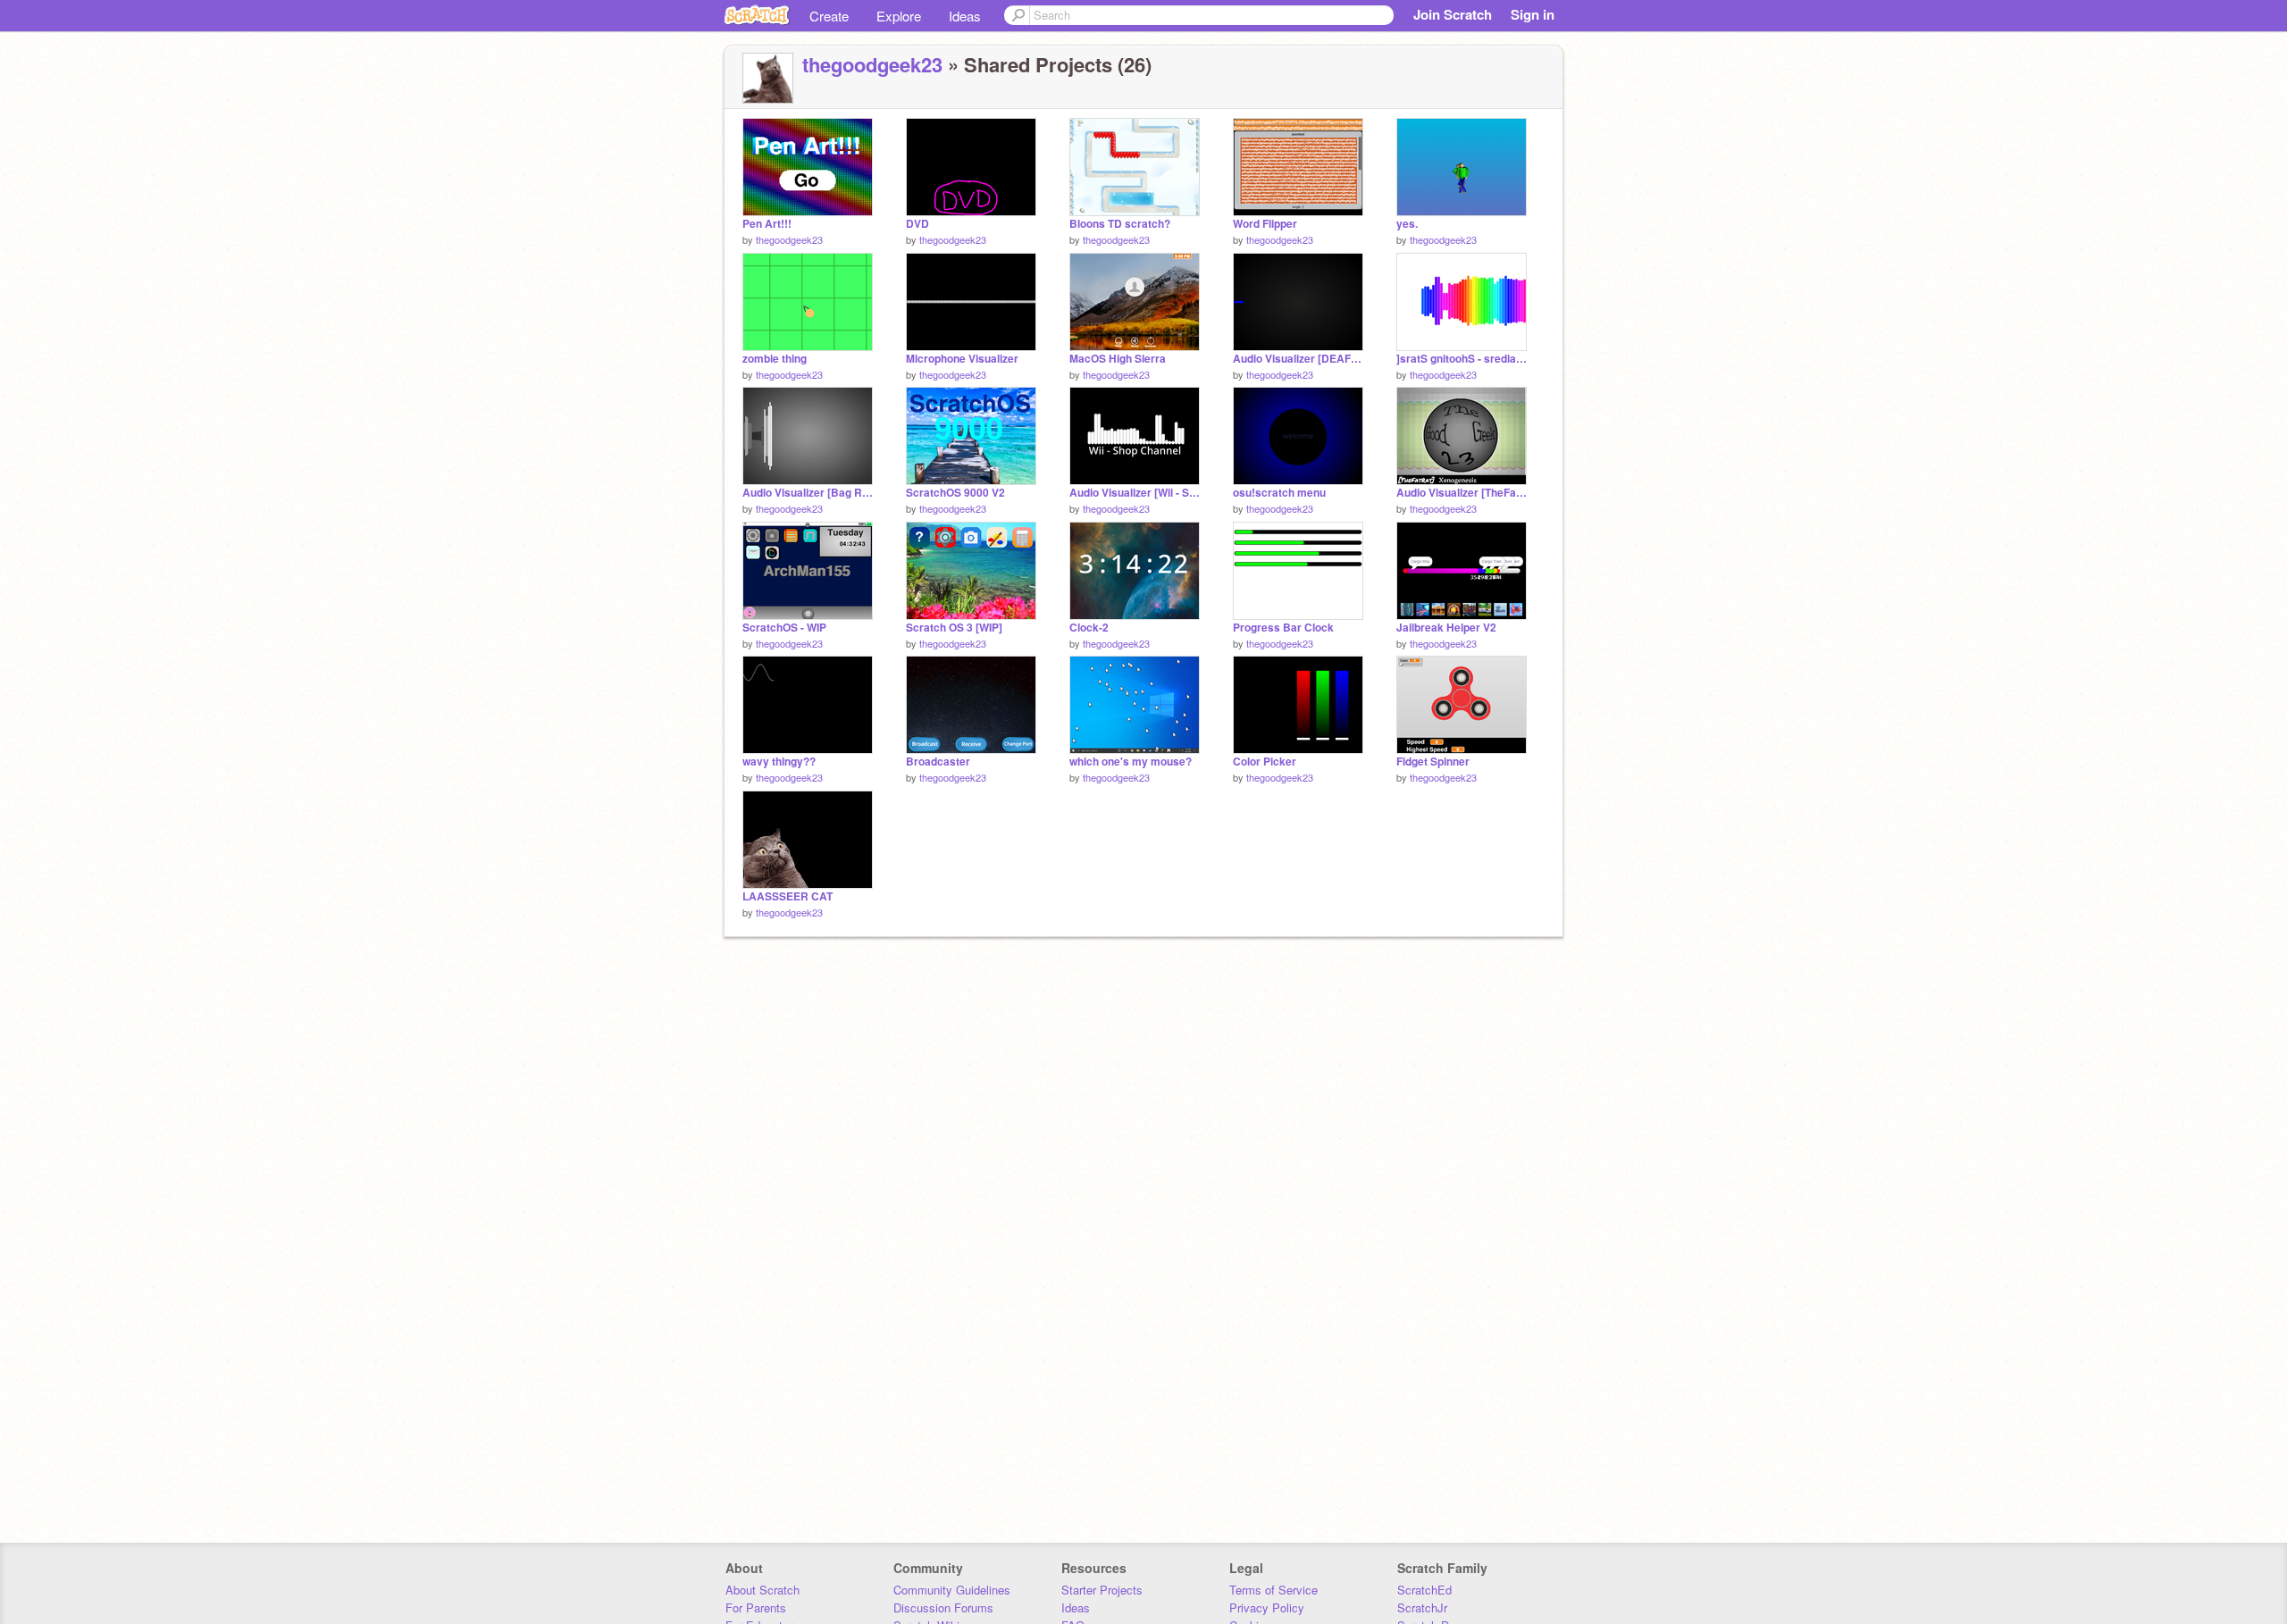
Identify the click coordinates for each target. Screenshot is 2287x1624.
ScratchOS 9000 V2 (955, 493)
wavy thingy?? (779, 762)
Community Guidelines (952, 1590)
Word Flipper (1265, 224)
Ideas (965, 16)
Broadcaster (938, 762)
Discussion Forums (943, 1607)
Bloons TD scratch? (1120, 224)
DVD (917, 224)
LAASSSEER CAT (787, 896)
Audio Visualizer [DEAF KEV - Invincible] (1298, 359)
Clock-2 (1089, 628)
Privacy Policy (1267, 1607)
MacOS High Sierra (1118, 359)
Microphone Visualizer (962, 359)
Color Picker (1265, 762)
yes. (1407, 224)
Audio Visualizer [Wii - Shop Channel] (1135, 493)
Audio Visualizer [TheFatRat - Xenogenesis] (1462, 493)
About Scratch (762, 1590)
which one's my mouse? (1131, 762)
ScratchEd (1424, 1590)
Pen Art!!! (767, 224)
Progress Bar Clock (1283, 628)
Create (829, 16)
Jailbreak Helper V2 (1446, 628)
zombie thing (775, 359)
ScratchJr (1422, 1607)
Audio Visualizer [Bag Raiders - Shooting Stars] (808, 493)
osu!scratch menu (1279, 493)
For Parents (756, 1607)
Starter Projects (1102, 1590)
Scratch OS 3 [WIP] (954, 628)
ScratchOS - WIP (784, 628)
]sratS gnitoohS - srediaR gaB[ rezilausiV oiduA (1462, 359)
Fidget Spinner (1433, 762)
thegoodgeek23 (872, 64)
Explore (899, 16)
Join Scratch (1453, 14)
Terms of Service (1273, 1590)
